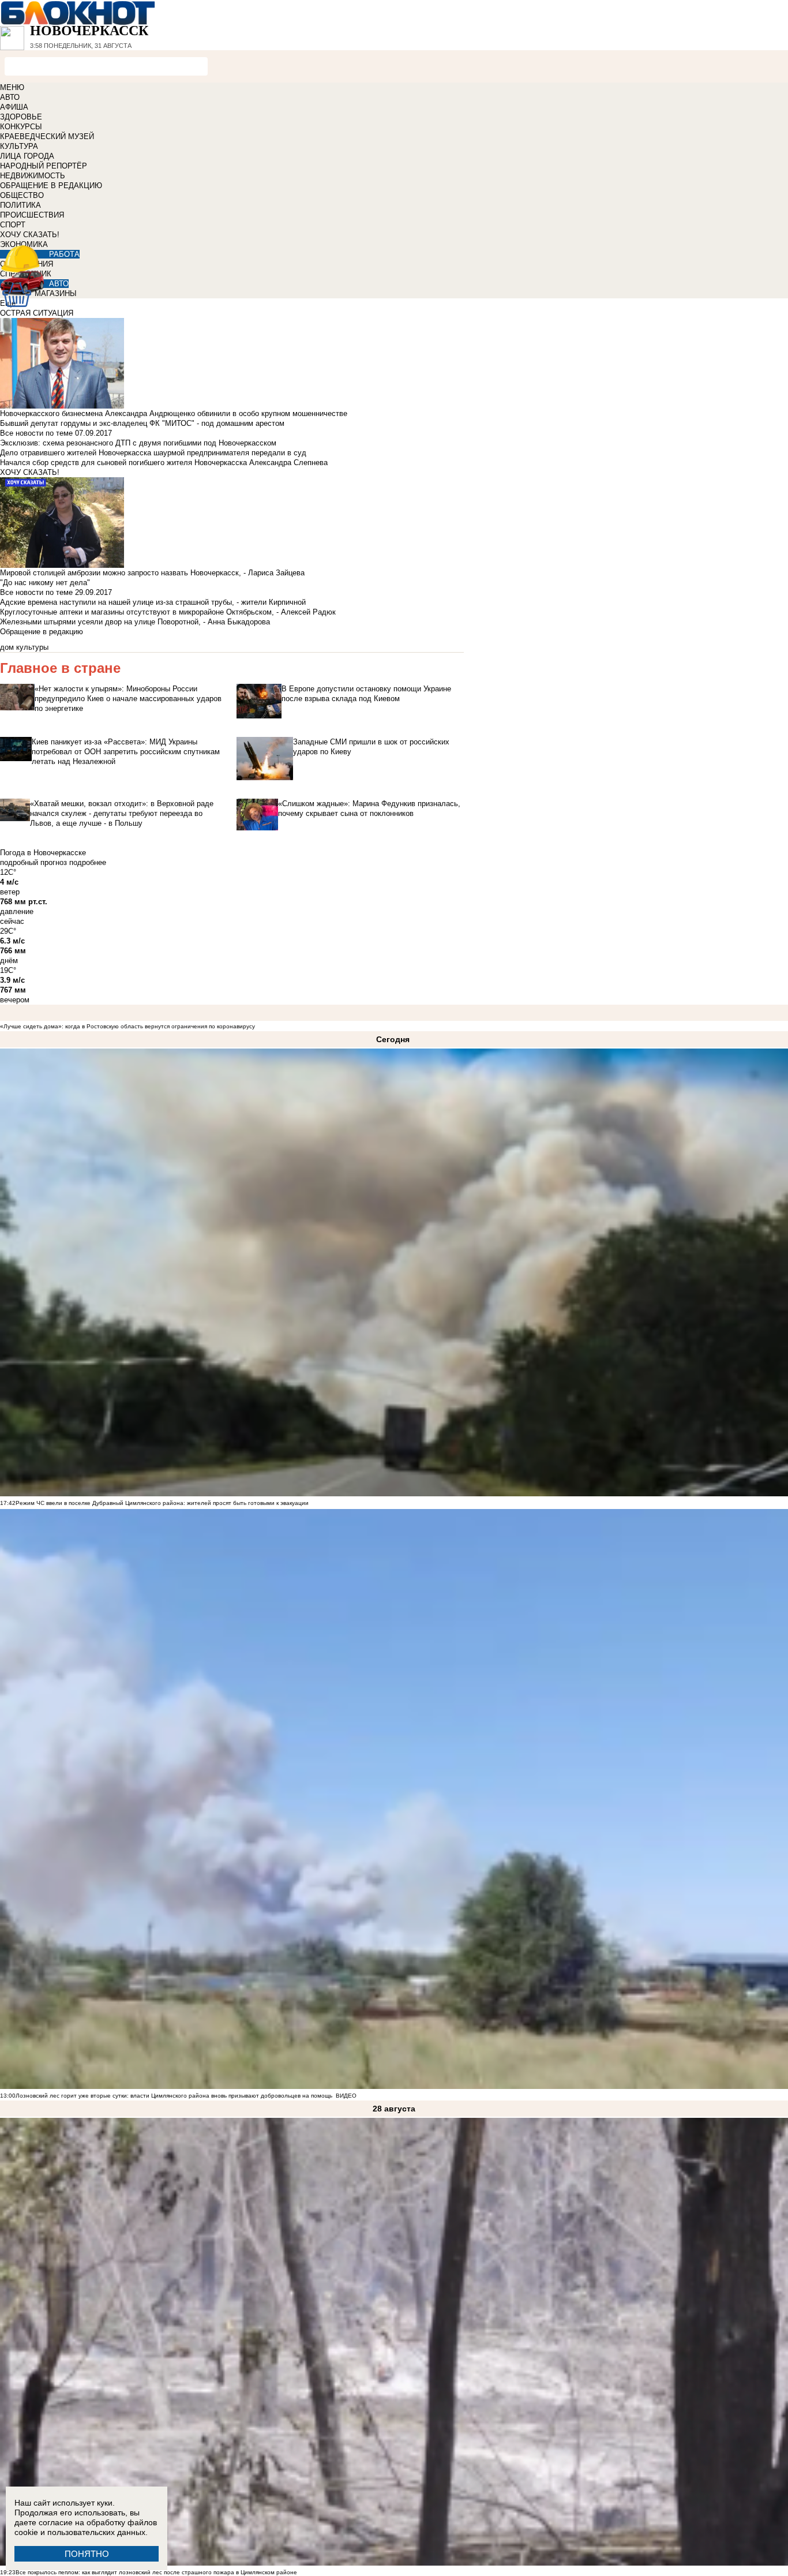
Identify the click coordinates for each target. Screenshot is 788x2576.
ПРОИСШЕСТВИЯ (32, 215)
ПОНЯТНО (87, 2554)
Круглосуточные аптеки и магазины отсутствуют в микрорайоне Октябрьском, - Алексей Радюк (168, 612)
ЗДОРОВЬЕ (21, 117)
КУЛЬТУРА (19, 146)
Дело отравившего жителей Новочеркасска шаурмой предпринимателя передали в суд (153, 453)
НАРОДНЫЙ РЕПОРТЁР (44, 166)
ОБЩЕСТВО (22, 195)
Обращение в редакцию (42, 632)
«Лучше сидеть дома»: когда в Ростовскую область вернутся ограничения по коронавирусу (127, 1026)
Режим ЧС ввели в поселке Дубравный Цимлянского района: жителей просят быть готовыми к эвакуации (162, 1503)
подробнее (88, 862)
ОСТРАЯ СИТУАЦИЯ (37, 313)
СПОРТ (13, 225)
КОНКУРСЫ (21, 127)
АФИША (14, 107)
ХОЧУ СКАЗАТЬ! (30, 235)
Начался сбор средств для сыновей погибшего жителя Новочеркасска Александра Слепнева (164, 463)
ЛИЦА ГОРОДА (27, 156)
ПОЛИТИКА (20, 205)
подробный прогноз (33, 862)
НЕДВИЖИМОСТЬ (33, 176)
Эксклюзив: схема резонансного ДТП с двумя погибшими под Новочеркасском (138, 443)
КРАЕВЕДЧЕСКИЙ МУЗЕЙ (47, 136)
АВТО (10, 97)
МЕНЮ (12, 87)
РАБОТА (64, 254)
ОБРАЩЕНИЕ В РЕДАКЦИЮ (51, 186)
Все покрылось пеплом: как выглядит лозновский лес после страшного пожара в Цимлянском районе (156, 2572)
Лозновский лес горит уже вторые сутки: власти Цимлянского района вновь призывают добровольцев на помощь (174, 2096)
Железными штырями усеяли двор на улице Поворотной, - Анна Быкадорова (135, 622)
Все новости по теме (36, 433)
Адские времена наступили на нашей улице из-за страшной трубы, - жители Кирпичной (153, 602)
